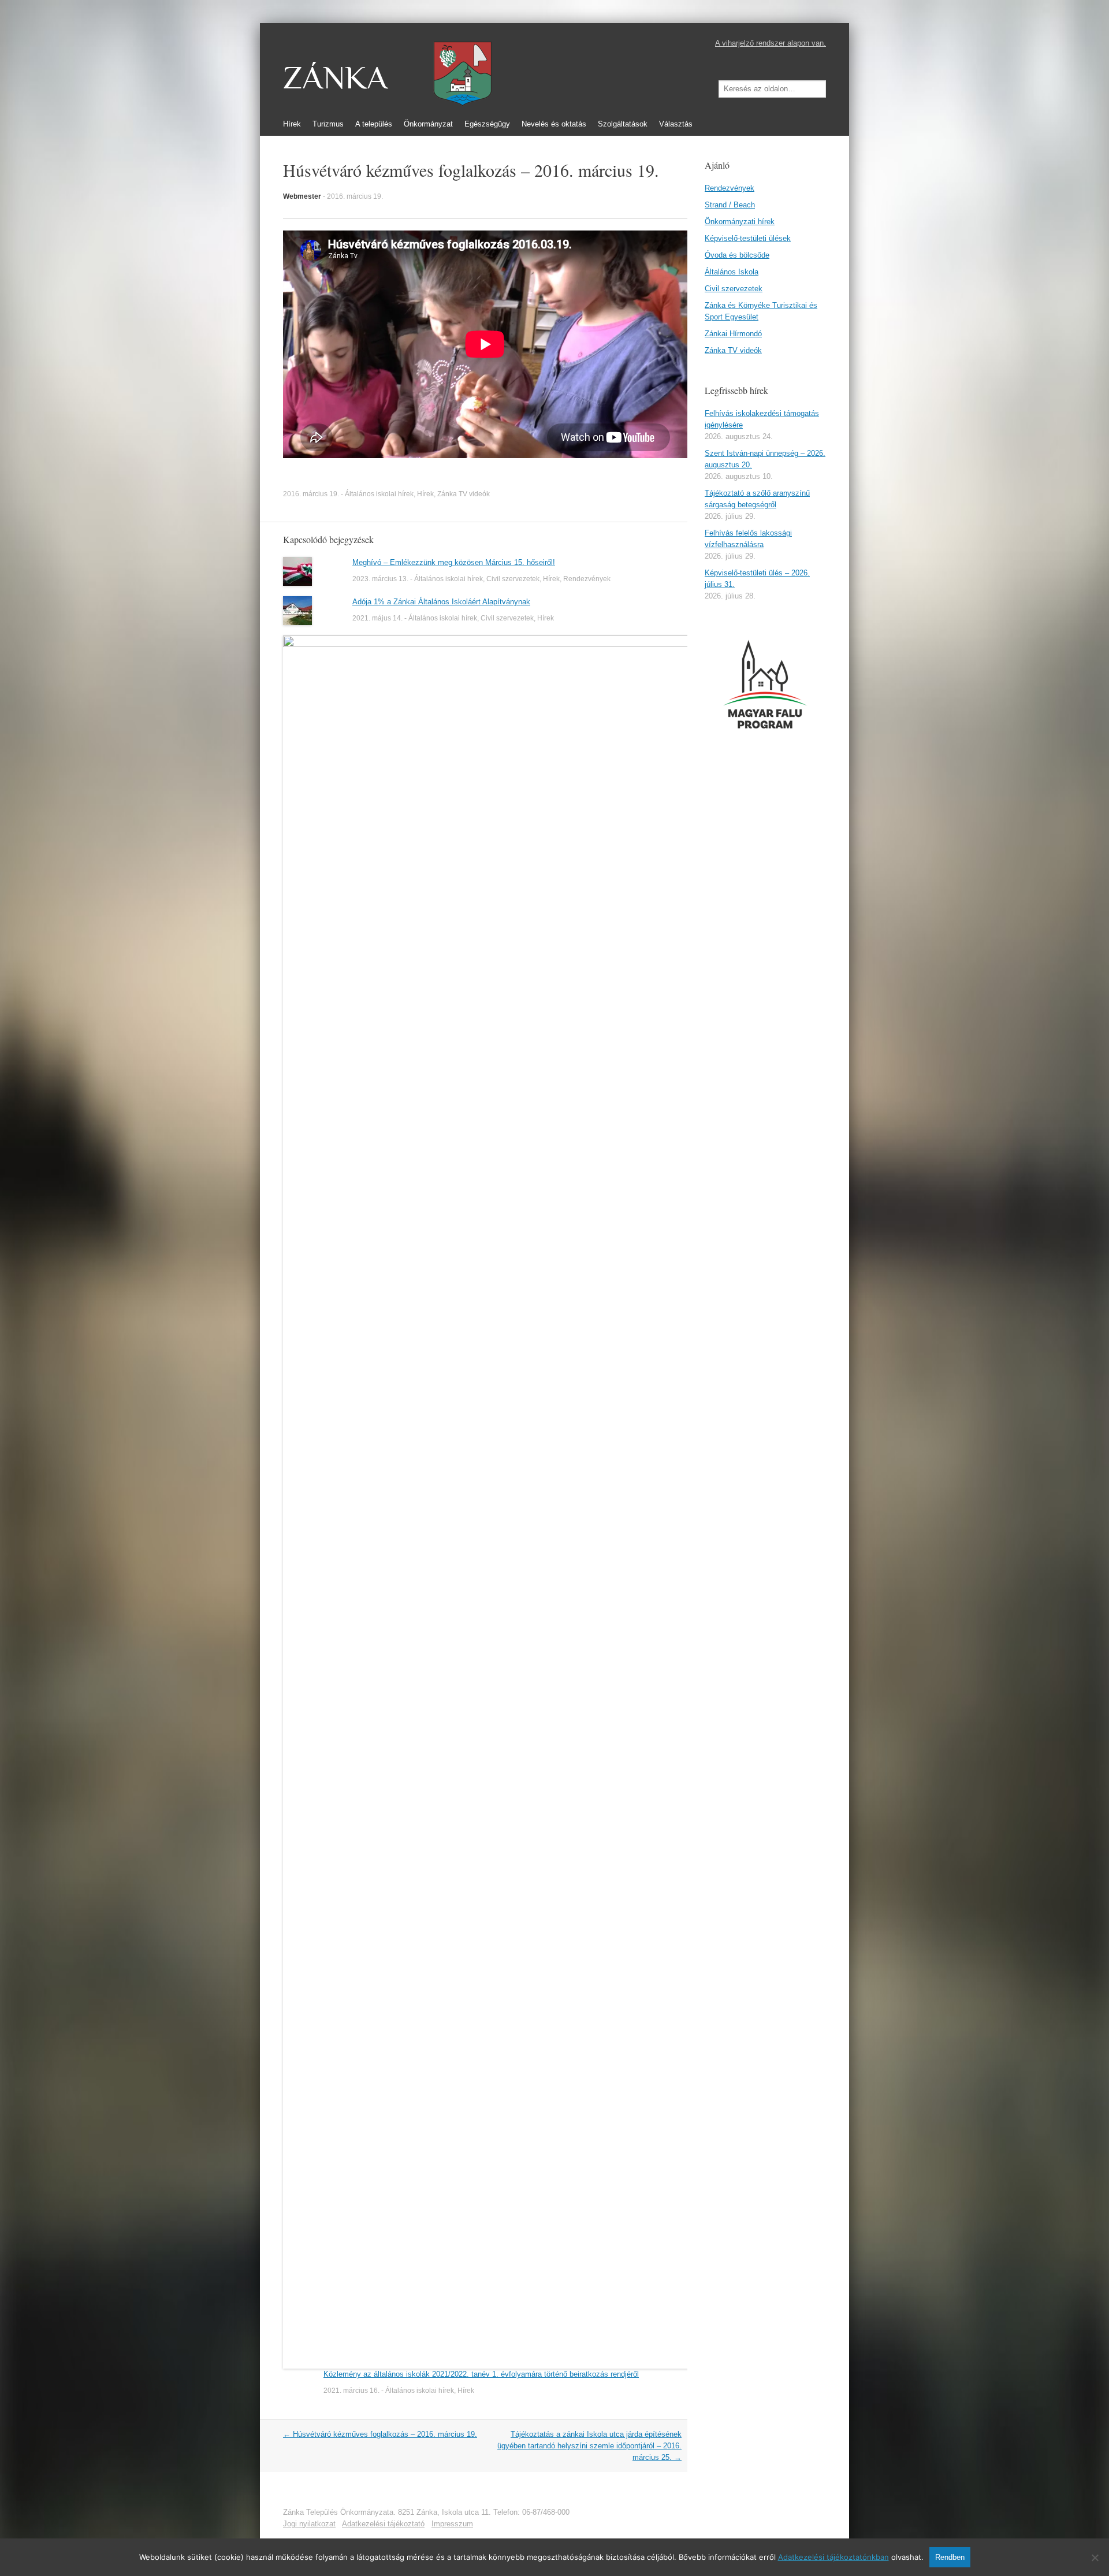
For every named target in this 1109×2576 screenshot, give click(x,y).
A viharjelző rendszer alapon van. (771, 43)
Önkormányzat (428, 124)
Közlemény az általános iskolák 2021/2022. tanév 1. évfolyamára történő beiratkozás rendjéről (481, 2374)
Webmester (302, 196)
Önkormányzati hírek (740, 222)
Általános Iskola (732, 272)
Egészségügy (487, 124)
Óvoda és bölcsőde (737, 255)
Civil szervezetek (513, 579)
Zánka (335, 78)
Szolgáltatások (623, 124)
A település (374, 124)
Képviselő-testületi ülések (748, 238)
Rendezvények (587, 579)
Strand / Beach (730, 205)
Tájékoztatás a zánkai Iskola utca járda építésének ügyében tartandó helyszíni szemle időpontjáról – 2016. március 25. (589, 2446)
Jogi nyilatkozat (309, 2524)
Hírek (292, 124)
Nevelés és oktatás (554, 124)
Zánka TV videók (464, 494)
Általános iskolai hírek (379, 494)
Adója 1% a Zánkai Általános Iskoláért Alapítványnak (441, 602)
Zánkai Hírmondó (733, 334)
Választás (676, 124)
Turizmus (328, 124)
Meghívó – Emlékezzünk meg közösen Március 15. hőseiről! (454, 562)
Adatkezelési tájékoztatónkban (833, 2557)
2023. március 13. (380, 579)
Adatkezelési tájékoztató (383, 2524)
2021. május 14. (377, 618)
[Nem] (1095, 2558)
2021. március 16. (351, 2391)
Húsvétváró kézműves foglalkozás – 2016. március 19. (380, 2434)
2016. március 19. (355, 196)
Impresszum (452, 2524)
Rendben (950, 2557)
